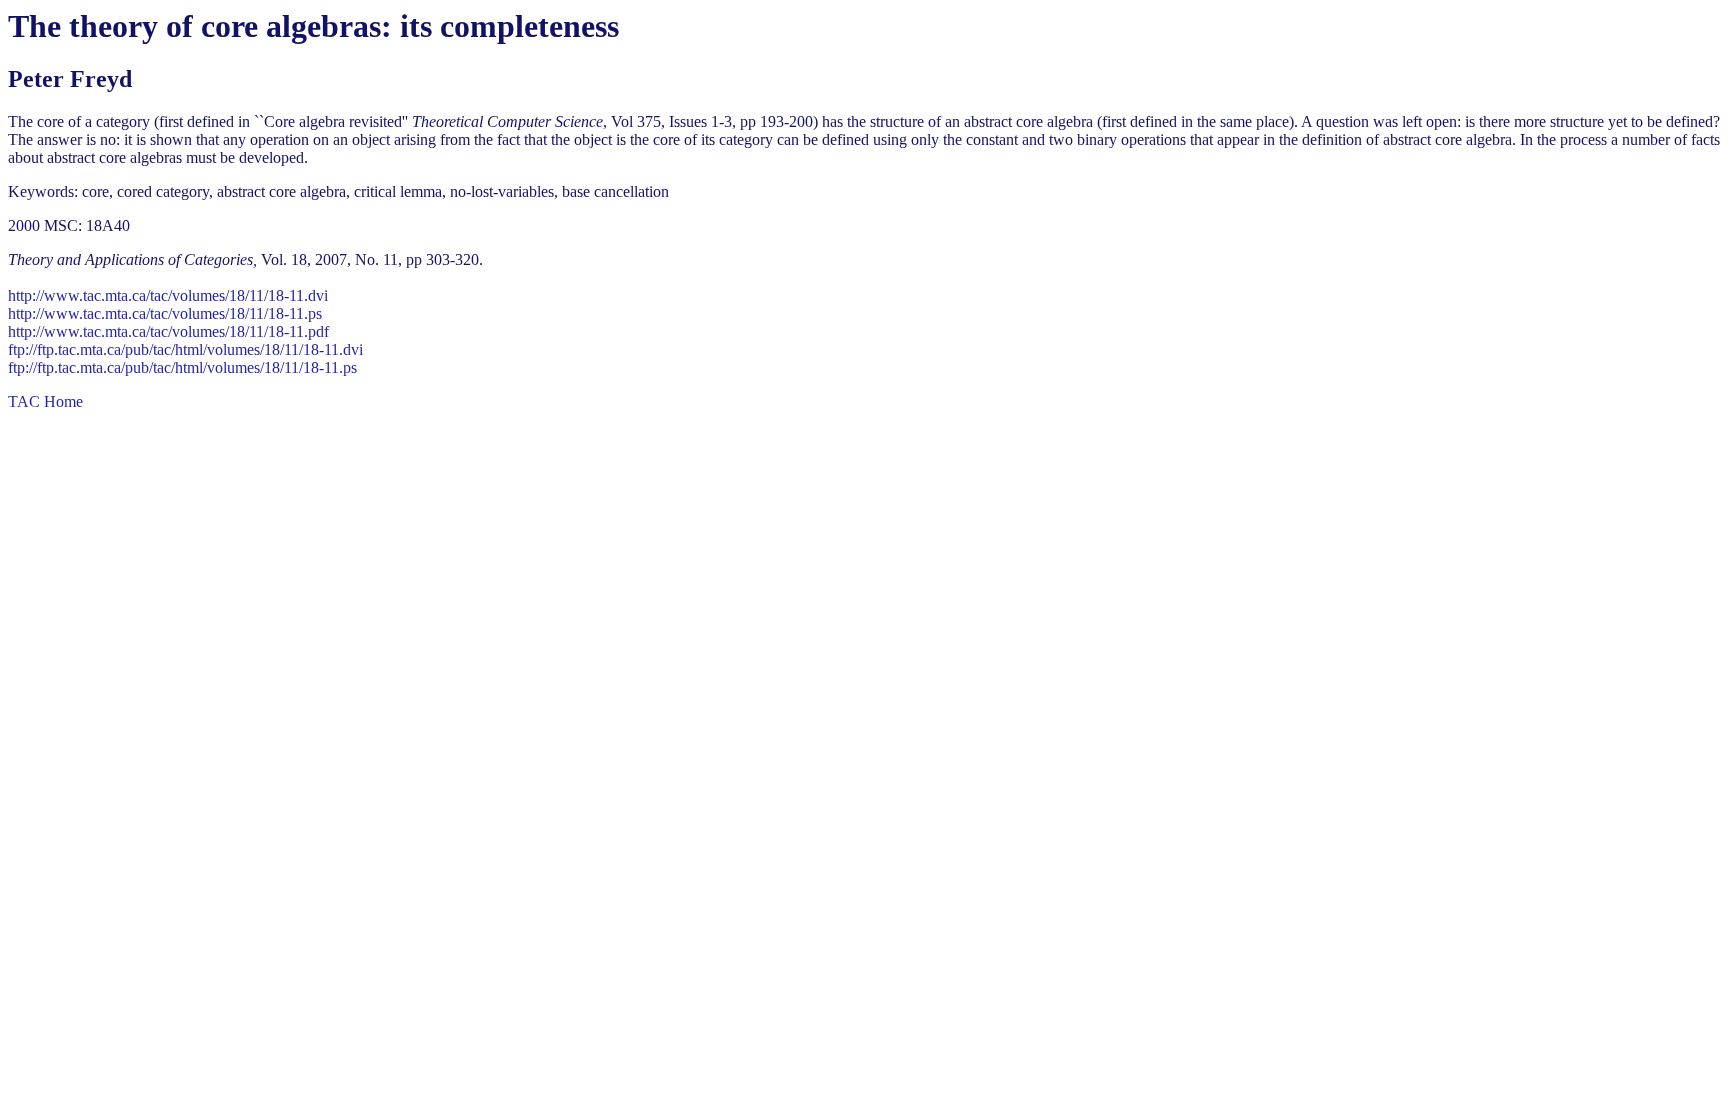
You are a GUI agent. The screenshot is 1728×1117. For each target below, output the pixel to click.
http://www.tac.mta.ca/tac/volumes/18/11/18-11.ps (165, 313)
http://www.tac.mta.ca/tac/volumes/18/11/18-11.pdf (168, 331)
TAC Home (45, 401)
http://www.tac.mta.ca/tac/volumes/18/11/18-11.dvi (168, 295)
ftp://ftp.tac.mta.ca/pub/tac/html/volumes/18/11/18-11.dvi (185, 349)
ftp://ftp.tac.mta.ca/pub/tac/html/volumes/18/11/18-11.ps (182, 367)
